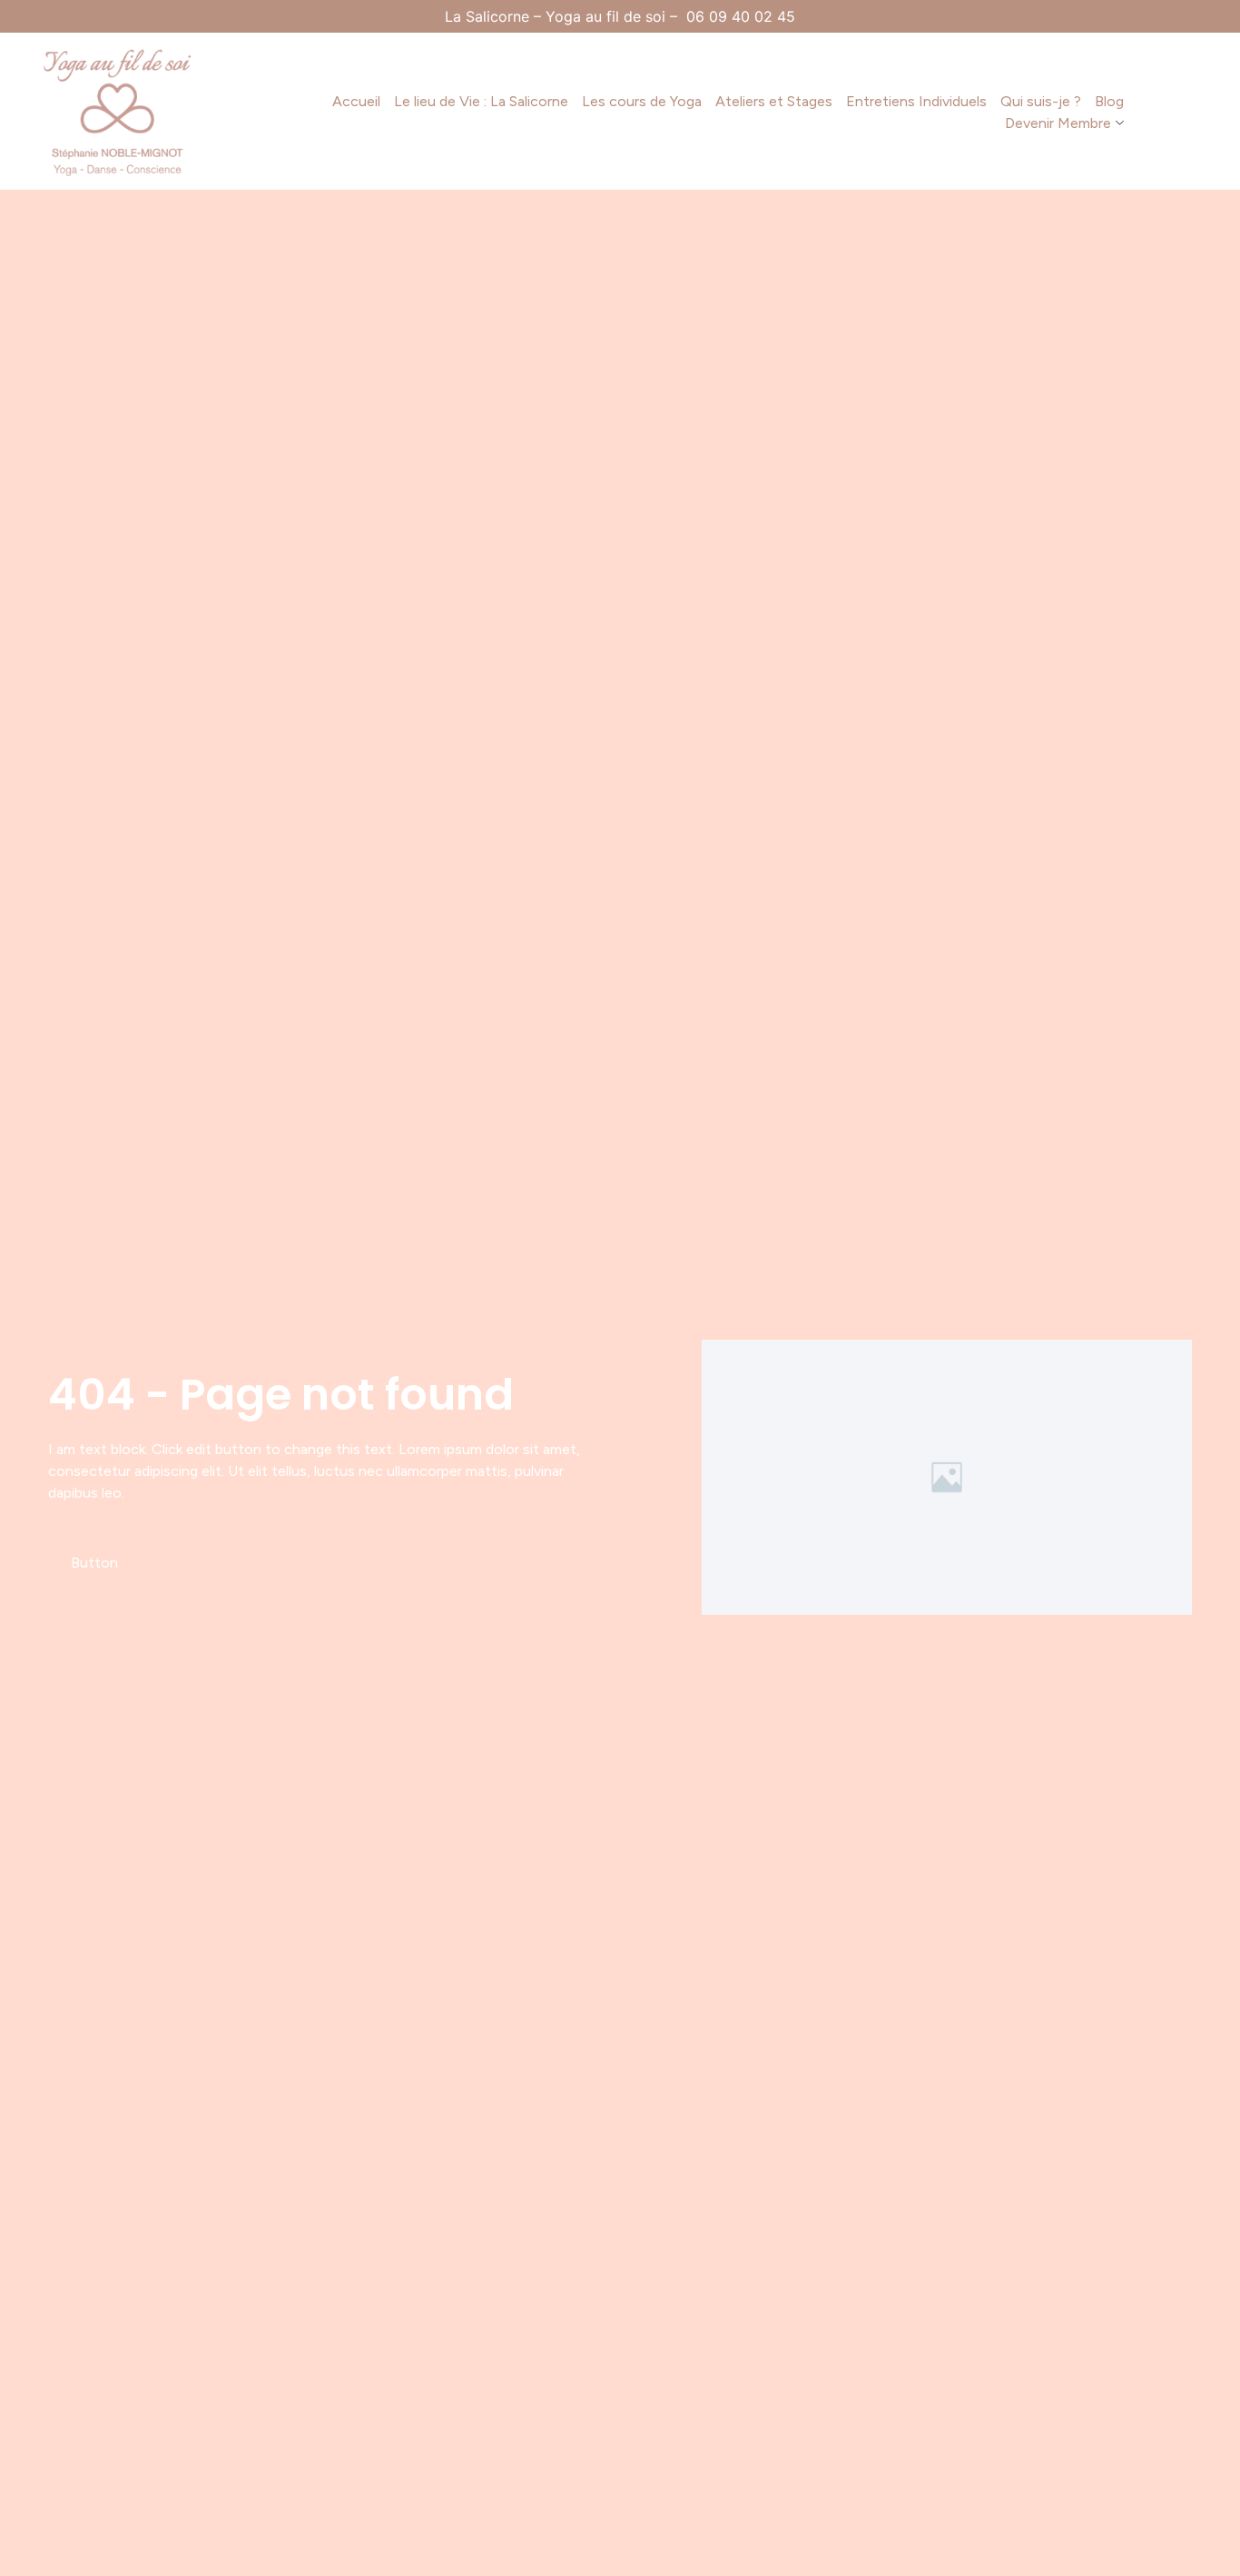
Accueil (356, 101)
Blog (1109, 101)
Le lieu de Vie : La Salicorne (481, 101)
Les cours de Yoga (642, 101)
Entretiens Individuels (916, 101)
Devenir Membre (1058, 123)
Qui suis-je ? (1041, 101)
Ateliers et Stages (774, 101)
